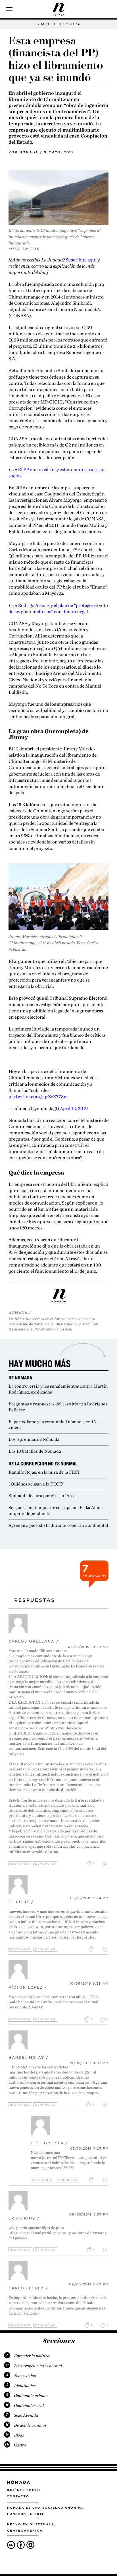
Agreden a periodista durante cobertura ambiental (58, 1525)
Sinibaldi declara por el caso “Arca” (43, 1496)
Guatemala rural (29, 2405)
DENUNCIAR (45, 1864)
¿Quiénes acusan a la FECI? (36, 1484)
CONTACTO (18, 2496)
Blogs (19, 2435)
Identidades (25, 2386)
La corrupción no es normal (38, 2366)
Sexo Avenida (26, 2415)
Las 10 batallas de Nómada (35, 1451)
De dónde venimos (30, 2425)
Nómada (29, 152)
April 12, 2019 (74, 1108)
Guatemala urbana (31, 2395)
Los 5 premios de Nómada (34, 1439)
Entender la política (32, 2356)
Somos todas (25, 2376)
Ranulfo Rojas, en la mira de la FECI (44, 1472)
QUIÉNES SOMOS (24, 2490)
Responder (20, 1864)
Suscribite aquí (82, 260)
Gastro (20, 2445)
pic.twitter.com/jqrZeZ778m (38, 1096)
